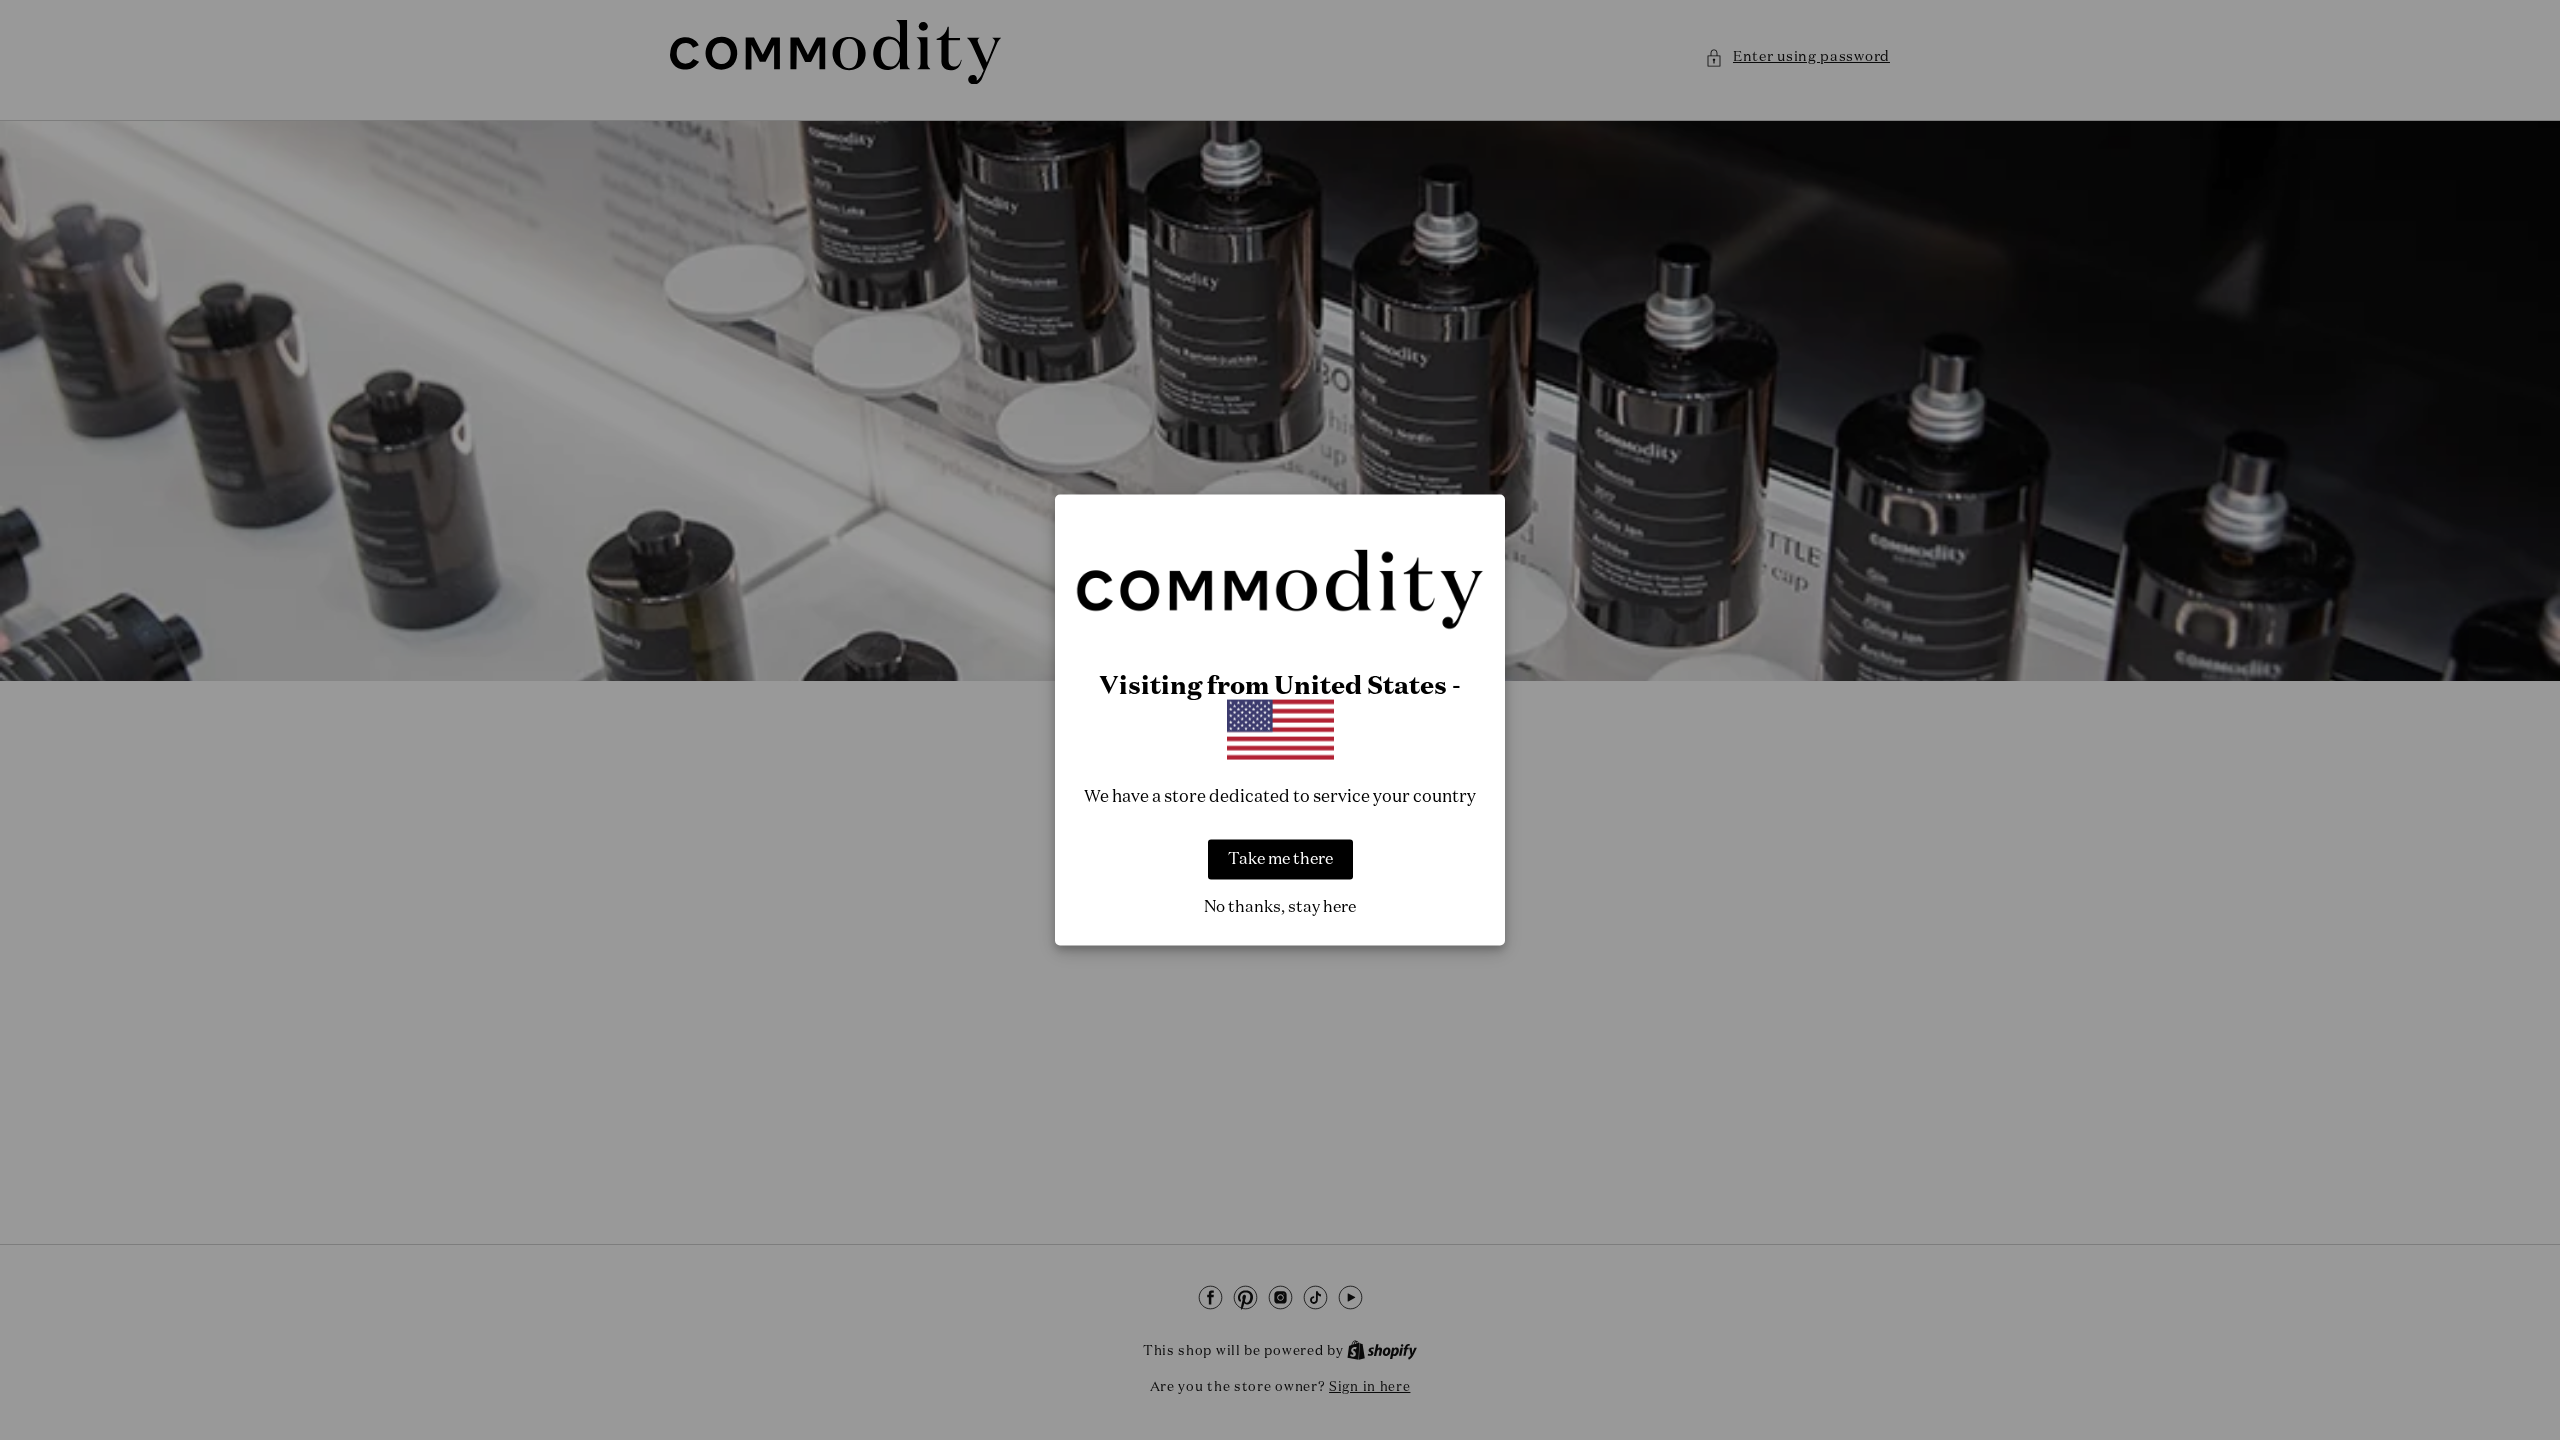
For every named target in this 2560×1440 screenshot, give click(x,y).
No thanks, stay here (1280, 907)
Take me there (1280, 859)
